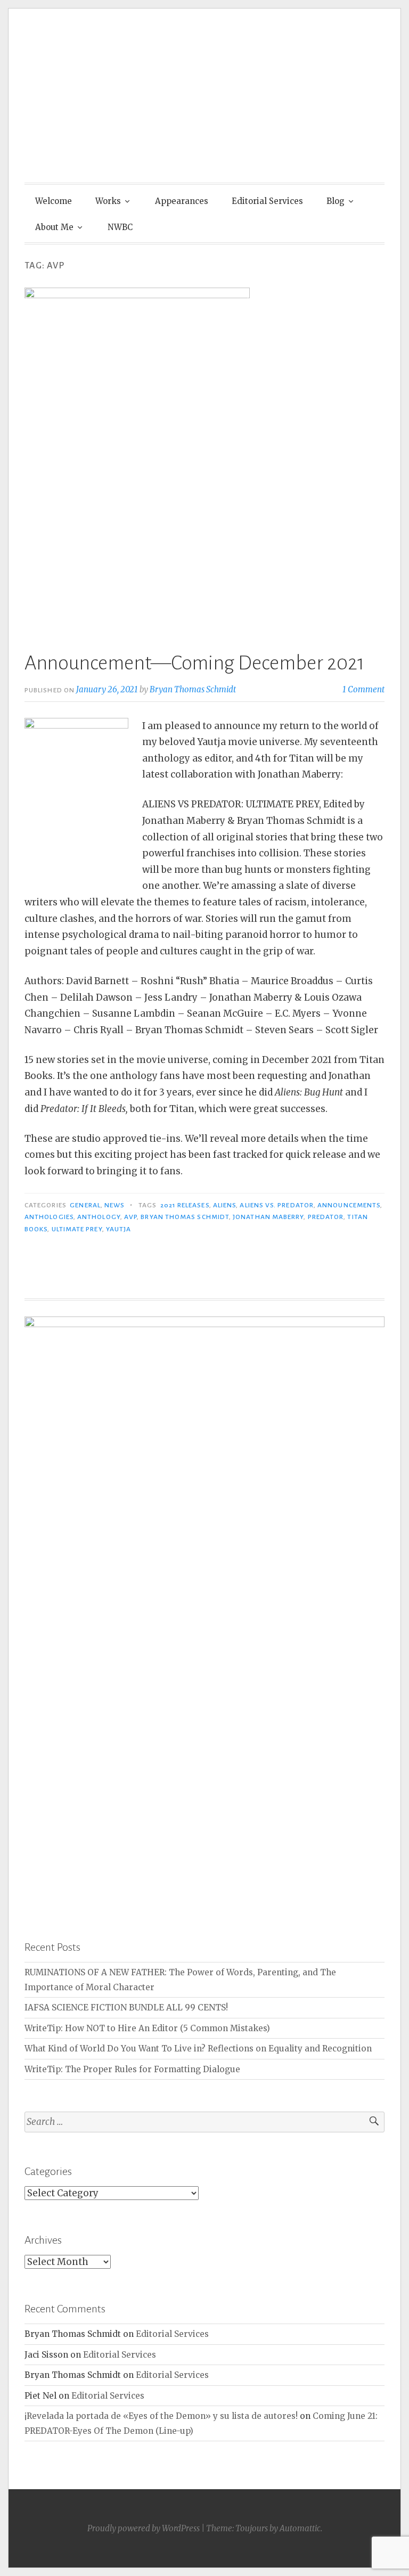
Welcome (54, 201)
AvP (130, 1217)
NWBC (120, 227)
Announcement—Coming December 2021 (194, 663)
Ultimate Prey (77, 1229)
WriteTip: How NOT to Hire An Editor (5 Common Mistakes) (147, 2028)
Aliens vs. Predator (277, 1205)
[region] (204, 1612)
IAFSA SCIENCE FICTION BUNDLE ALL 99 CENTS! (126, 2007)
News (114, 1205)
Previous (38, 1610)
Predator (326, 1217)
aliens (224, 1205)
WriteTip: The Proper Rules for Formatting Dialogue (132, 2069)
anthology (99, 1217)
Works (108, 201)
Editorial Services (267, 201)
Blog (336, 201)
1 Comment (363, 689)
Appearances (182, 201)
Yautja (118, 1229)
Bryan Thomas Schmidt (193, 689)
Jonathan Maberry (268, 1217)
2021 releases (185, 1205)
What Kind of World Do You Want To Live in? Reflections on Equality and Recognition (198, 2048)
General (85, 1205)
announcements (349, 1205)
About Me (54, 227)
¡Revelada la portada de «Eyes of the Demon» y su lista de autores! (161, 2416)
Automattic (300, 2528)
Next (371, 1610)
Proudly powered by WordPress (144, 2528)
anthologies (49, 1217)
